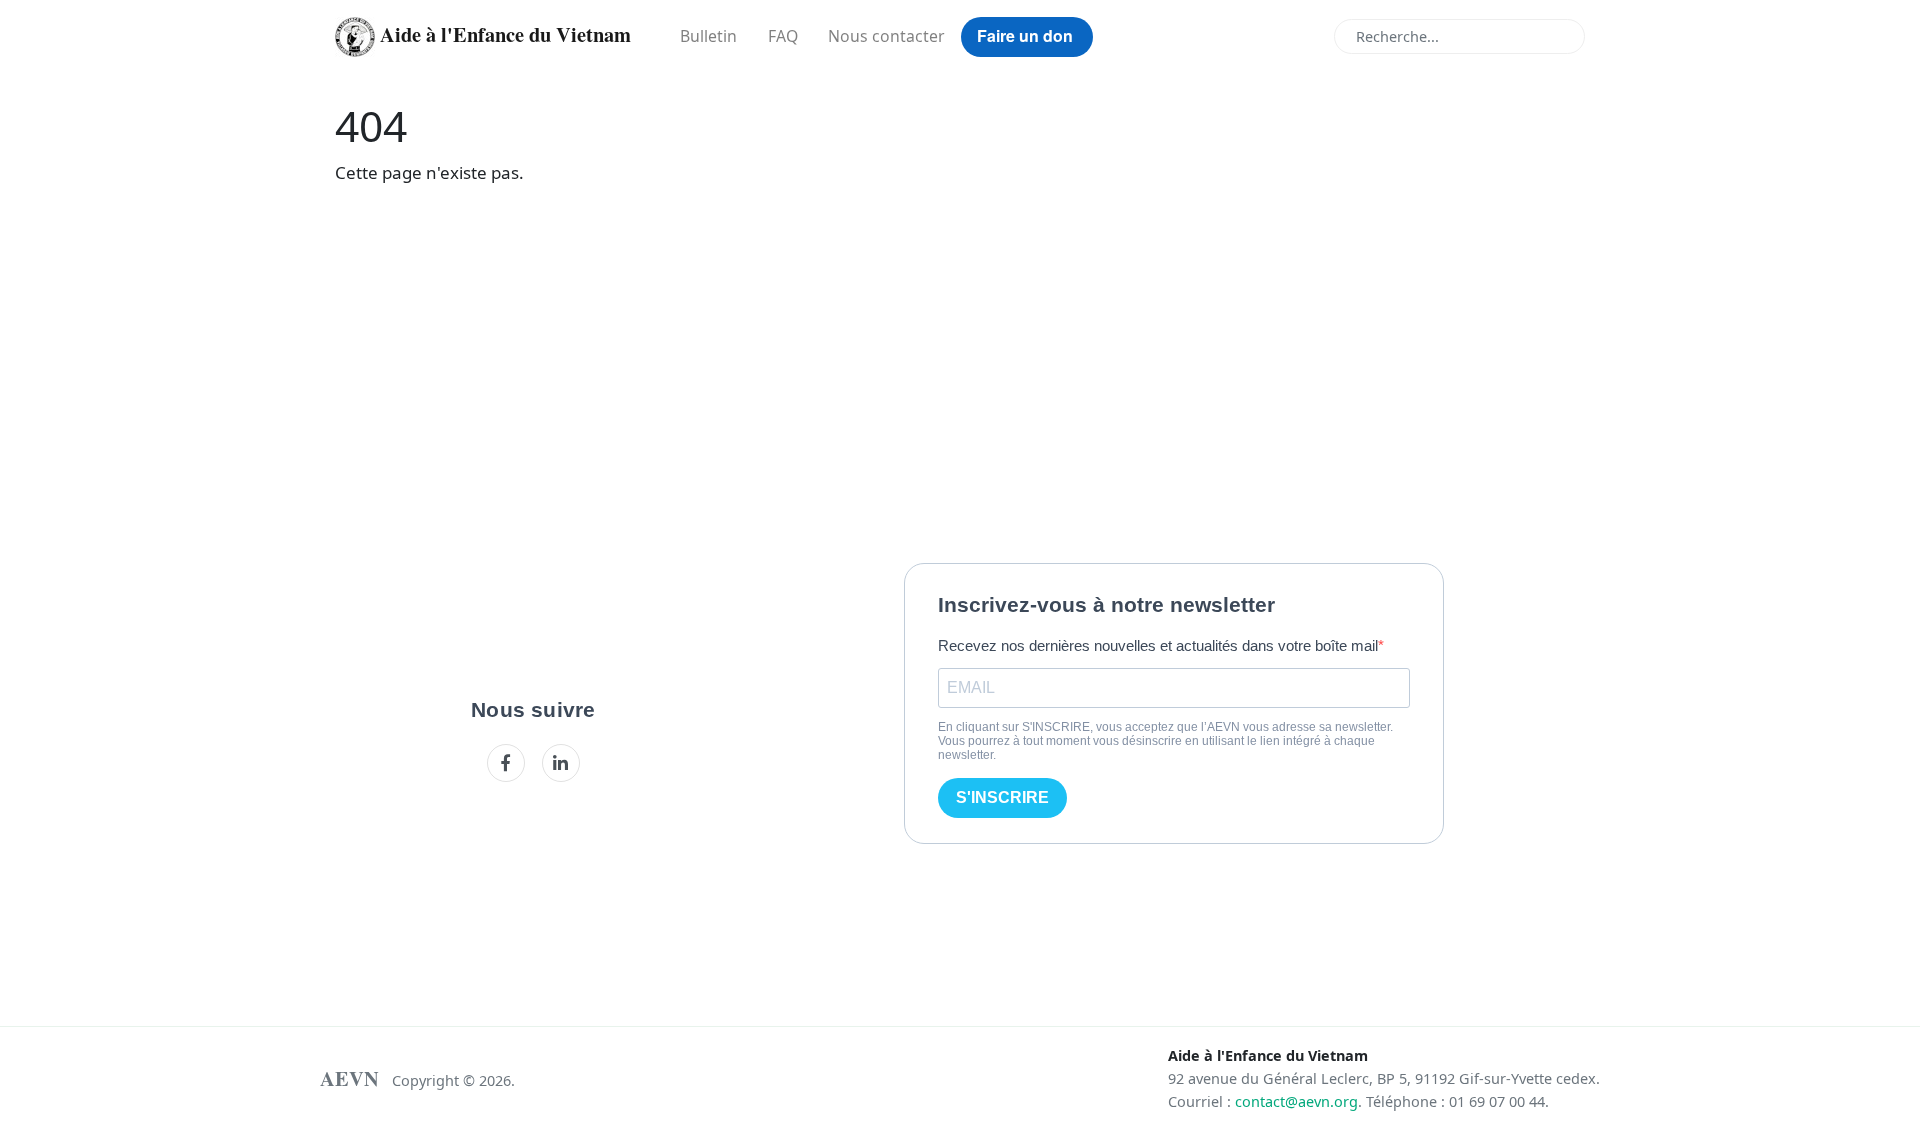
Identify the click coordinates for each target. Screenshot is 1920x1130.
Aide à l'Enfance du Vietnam (1268, 1055)
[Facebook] (506, 763)
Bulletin (708, 36)
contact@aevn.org (1296, 1101)
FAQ (783, 36)
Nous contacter (886, 36)
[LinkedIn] (561, 763)
